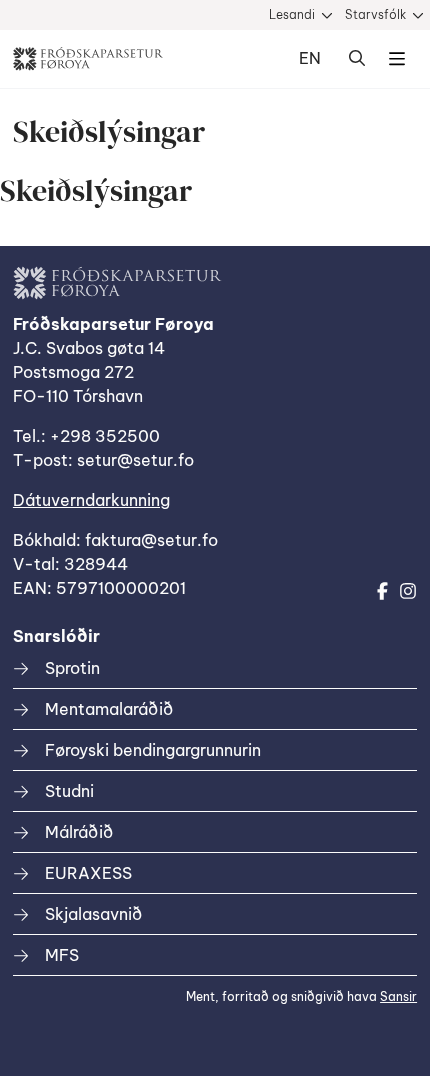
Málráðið (79, 832)
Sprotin (72, 668)
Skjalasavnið (93, 914)
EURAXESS (88, 873)
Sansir (398, 996)
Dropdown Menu (397, 59)
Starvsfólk (375, 14)
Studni (69, 791)
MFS (62, 955)
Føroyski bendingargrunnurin (153, 750)
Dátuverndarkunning (91, 500)
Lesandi (292, 14)
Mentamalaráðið (109, 709)
